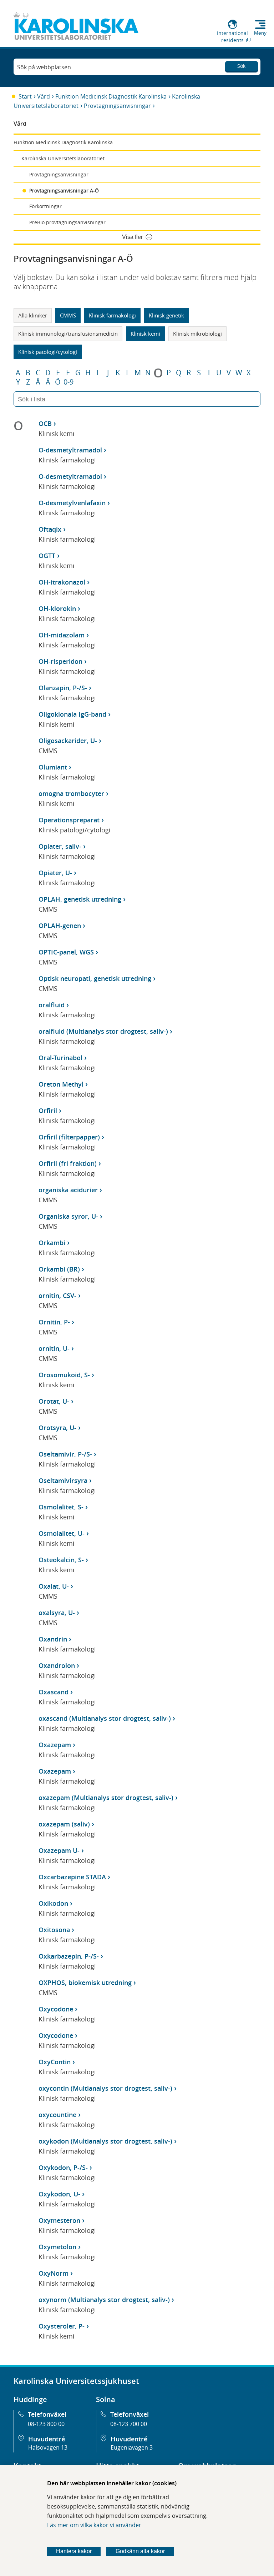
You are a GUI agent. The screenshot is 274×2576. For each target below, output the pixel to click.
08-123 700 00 (129, 2424)
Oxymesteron (59, 2220)
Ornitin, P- (54, 1322)
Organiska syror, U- (68, 1216)
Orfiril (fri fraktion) (68, 1163)
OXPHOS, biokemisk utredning (85, 1983)
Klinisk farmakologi (112, 315)
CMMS (68, 315)
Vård (44, 96)
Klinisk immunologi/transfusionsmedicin (68, 334)
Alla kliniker (33, 315)
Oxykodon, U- (59, 2194)
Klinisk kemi (145, 334)
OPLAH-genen (60, 926)
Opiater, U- (55, 873)
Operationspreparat (69, 820)
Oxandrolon (57, 1665)
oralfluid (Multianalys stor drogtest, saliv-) (103, 1031)
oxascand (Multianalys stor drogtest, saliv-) (105, 1718)
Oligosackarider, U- (68, 741)
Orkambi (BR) (59, 1269)
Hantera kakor (74, 2551)
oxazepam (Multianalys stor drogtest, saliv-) (106, 1798)
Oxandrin (53, 1639)
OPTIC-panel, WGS (66, 952)
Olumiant (53, 767)
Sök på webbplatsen (44, 67)
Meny (260, 33)
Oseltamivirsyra (63, 1480)
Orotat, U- (54, 1401)
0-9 (68, 382)
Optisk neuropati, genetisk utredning (95, 978)
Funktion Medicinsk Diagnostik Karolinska (111, 96)
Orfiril (48, 1111)
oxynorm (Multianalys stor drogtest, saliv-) (104, 2300)
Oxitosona (54, 1930)
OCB (45, 424)
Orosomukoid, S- (64, 1375)
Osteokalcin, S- (61, 1560)
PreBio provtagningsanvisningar (67, 222)
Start (25, 96)
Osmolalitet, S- (61, 1507)
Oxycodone (56, 2009)
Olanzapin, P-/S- (63, 688)
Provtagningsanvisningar (117, 106)
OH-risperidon (60, 661)
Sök (241, 66)
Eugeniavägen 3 (132, 2447)
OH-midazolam (62, 635)
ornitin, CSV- (57, 1295)
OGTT (47, 556)
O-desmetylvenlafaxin (72, 503)
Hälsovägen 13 (48, 2447)
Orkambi (52, 1243)
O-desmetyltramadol (70, 450)
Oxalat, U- (54, 1586)
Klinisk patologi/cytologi (48, 352)
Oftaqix (50, 529)
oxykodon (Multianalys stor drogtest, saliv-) (105, 2141)
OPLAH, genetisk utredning (80, 899)
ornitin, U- (54, 1348)
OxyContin (55, 2062)
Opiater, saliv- (60, 846)
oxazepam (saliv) (64, 1824)
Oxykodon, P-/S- (63, 2167)
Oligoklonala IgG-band (72, 714)
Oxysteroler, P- (62, 2326)
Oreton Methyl (61, 1084)
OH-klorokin (57, 608)
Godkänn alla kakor (140, 2551)
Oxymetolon (57, 2247)
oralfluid (52, 1005)
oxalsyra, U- (57, 1613)
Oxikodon (53, 1903)
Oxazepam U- (59, 1850)
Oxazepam (55, 1745)
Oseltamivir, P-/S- (65, 1454)
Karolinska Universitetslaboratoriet (63, 158)
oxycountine (57, 2115)
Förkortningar (45, 206)
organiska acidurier (68, 1190)
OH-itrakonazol (62, 582)
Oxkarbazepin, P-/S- (69, 1956)
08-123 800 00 (46, 2424)
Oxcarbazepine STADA (72, 1877)
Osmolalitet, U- (62, 1533)
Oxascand (54, 1692)
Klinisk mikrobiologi (197, 334)
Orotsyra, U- (57, 1428)
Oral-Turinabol (60, 1058)
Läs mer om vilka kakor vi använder (94, 2525)
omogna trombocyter (71, 793)
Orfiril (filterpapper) (69, 1137)
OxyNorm (54, 2273)
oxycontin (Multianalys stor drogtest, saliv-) (105, 2088)
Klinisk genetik (166, 315)
